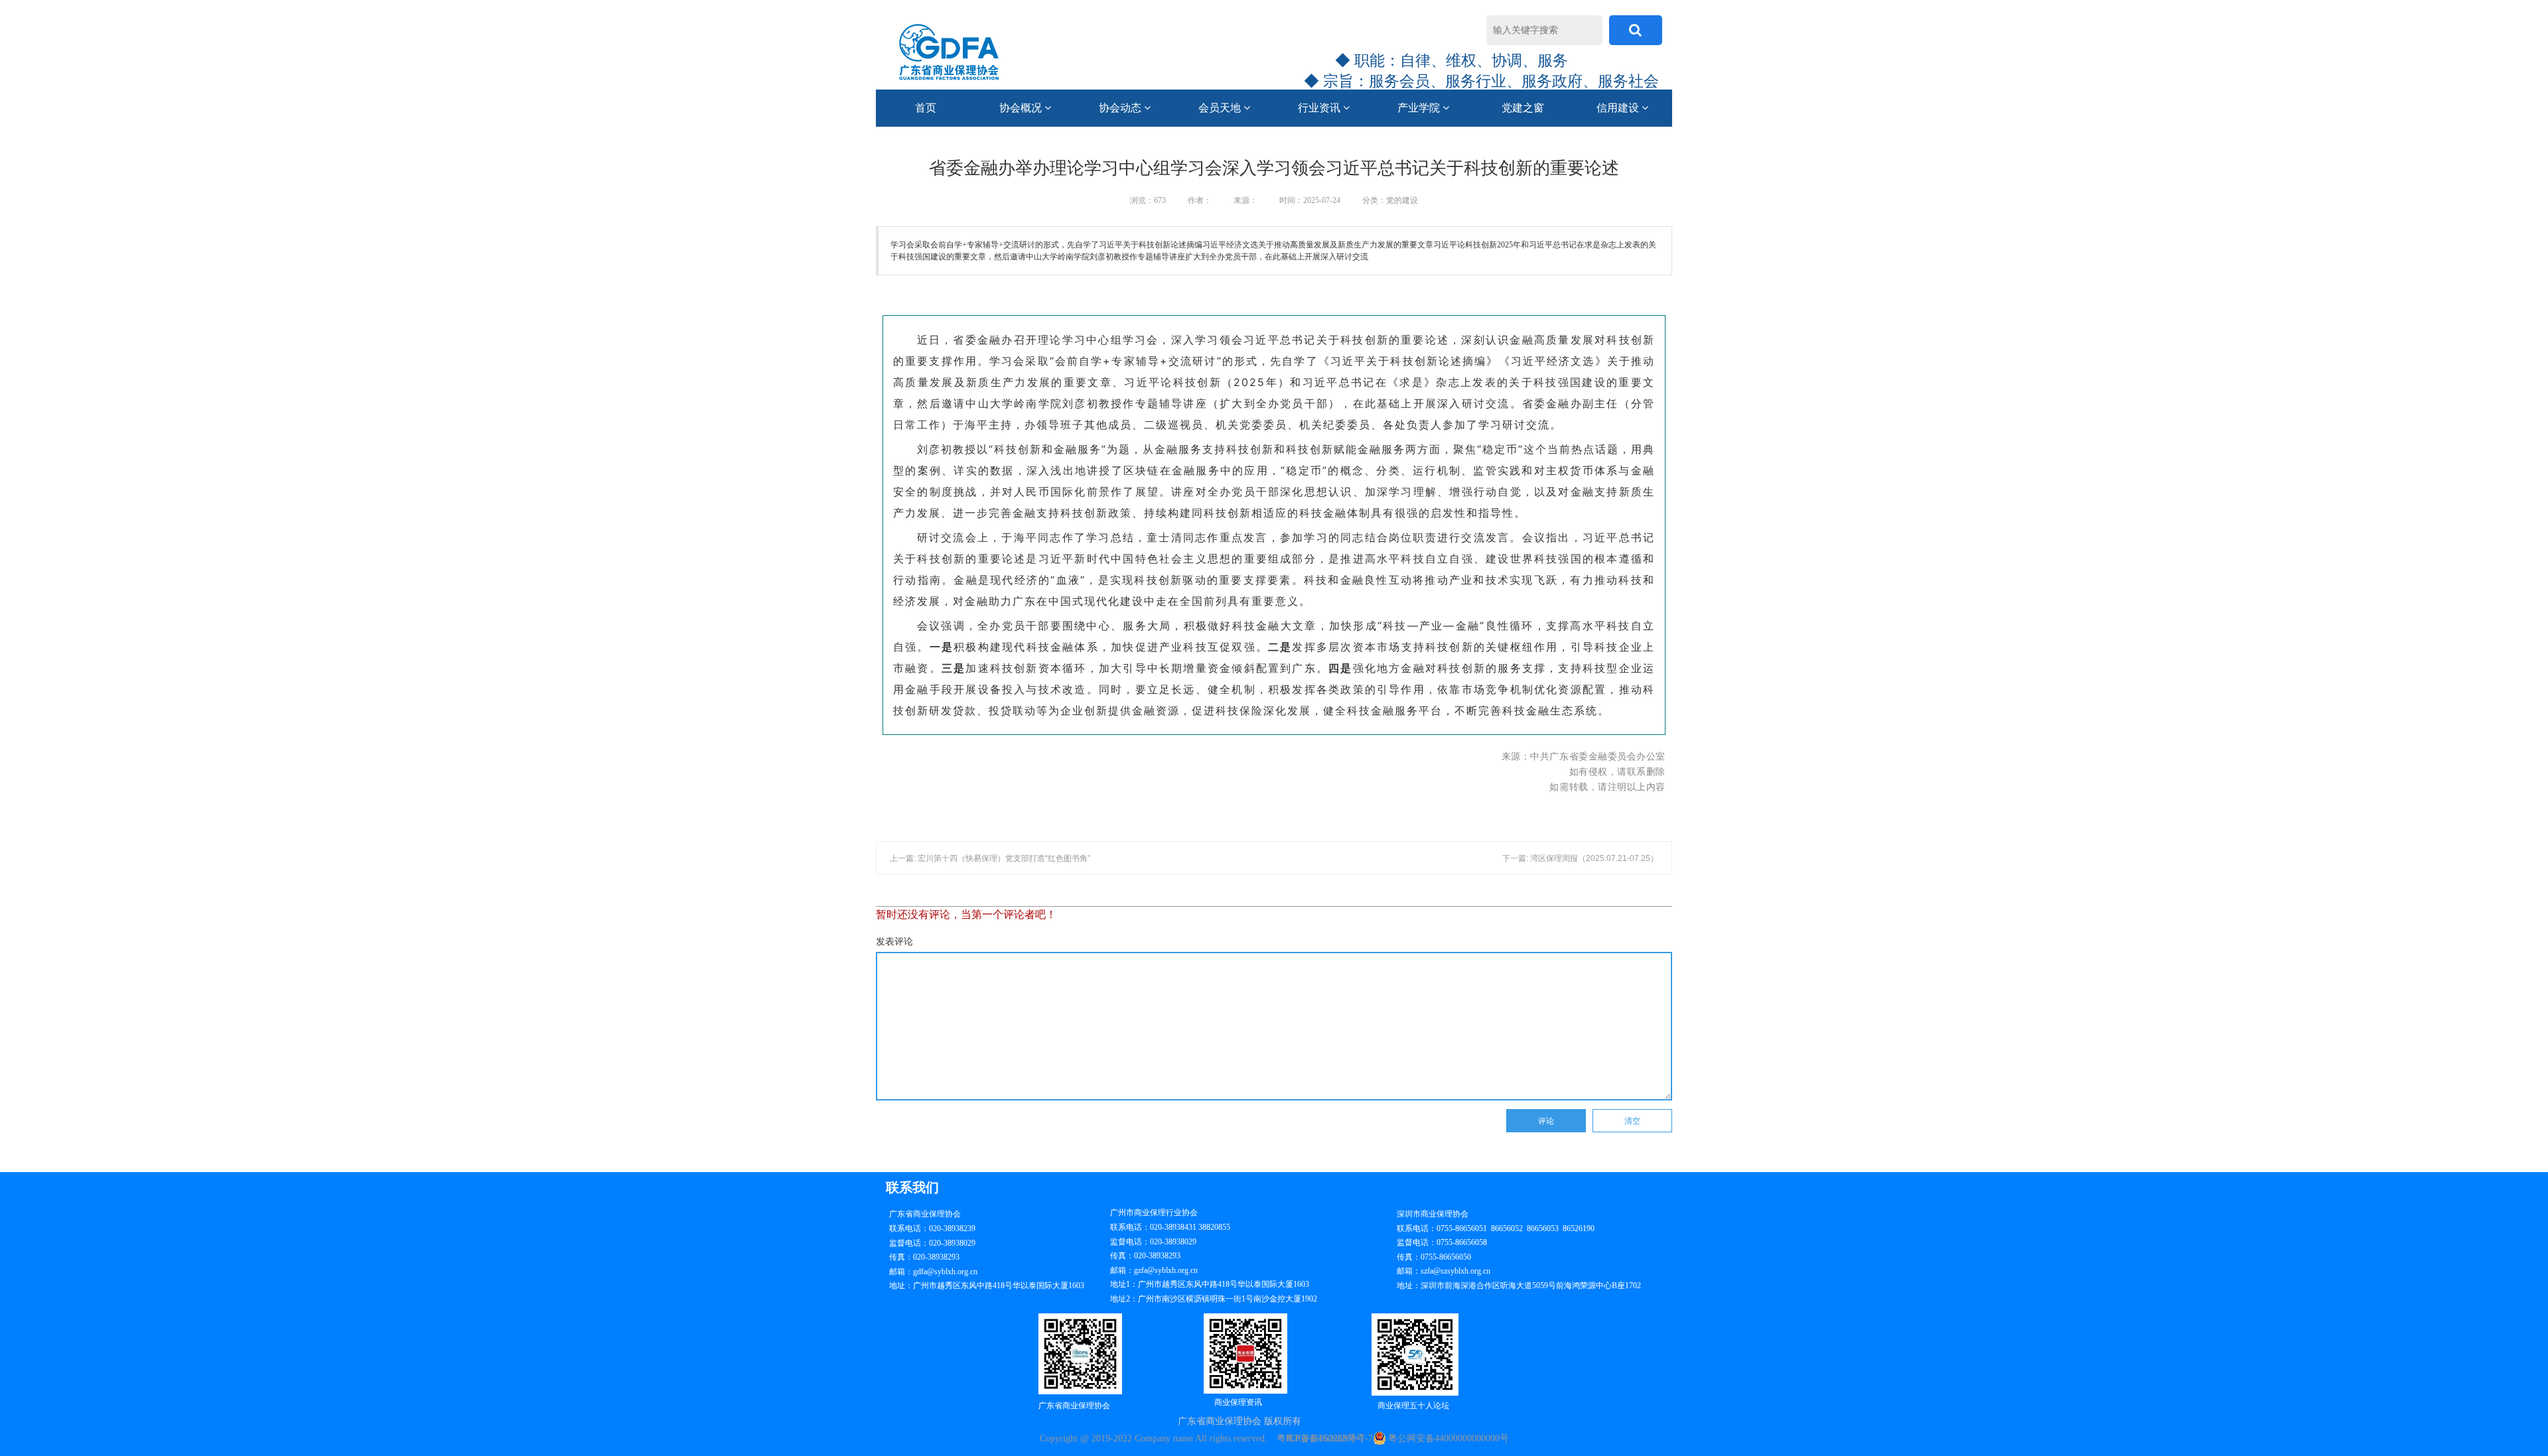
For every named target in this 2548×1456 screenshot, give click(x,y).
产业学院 (1420, 108)
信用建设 (1619, 108)
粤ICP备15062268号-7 (1329, 1438)
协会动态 (1121, 108)
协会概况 (1022, 108)
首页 (926, 108)
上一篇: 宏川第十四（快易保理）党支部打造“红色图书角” (990, 858)
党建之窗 (1523, 108)
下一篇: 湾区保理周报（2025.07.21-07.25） (1580, 858)
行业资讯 (1320, 108)
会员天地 (1221, 108)
